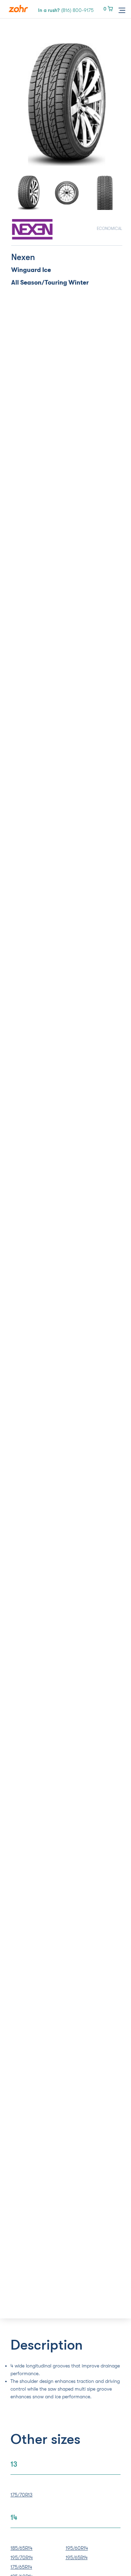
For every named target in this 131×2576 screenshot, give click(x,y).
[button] (20, 104)
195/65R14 (77, 2557)
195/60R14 (77, 2548)
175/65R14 (21, 2567)
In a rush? (66, 10)
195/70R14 (22, 2557)
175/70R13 (21, 2495)
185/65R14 (21, 2548)
